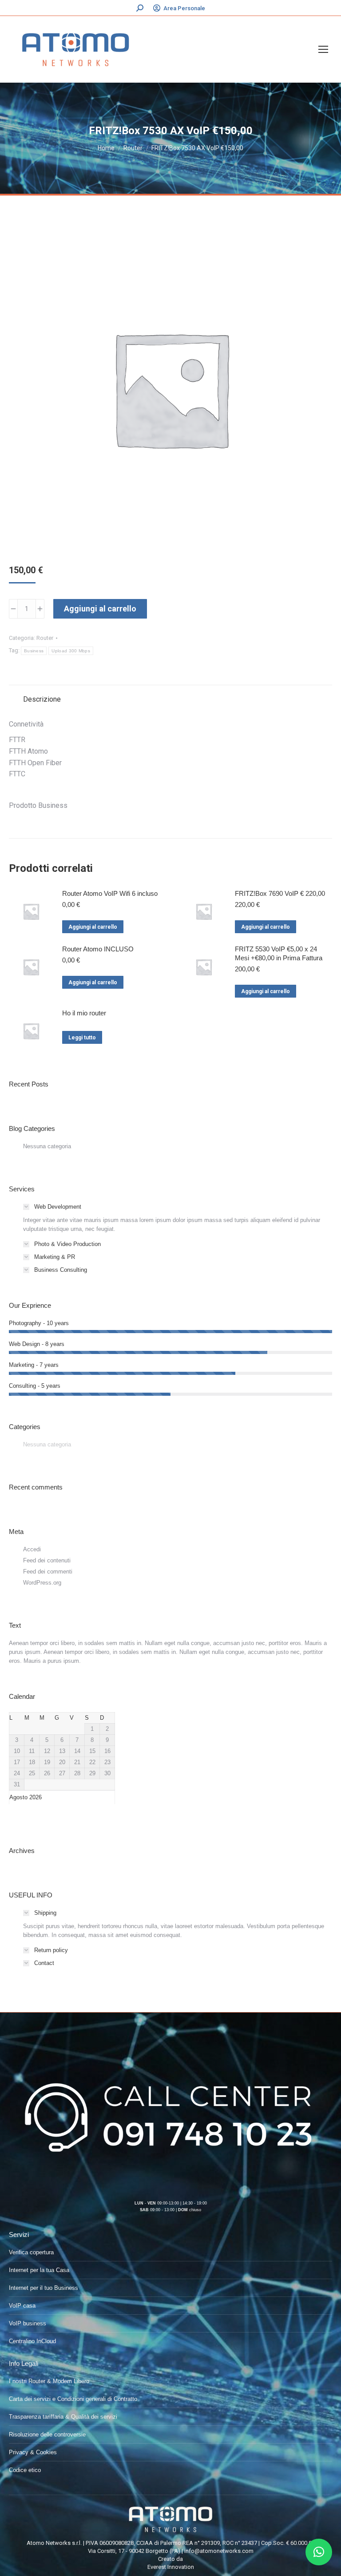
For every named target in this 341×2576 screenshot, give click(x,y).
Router (45, 638)
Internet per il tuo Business (44, 2288)
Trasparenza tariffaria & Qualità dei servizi (63, 2417)
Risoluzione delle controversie (47, 2434)
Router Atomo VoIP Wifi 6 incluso (110, 893)
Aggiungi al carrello (100, 609)
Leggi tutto (82, 1038)
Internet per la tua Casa (39, 2270)
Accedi (32, 1549)
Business (34, 651)
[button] (319, 2552)
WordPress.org (42, 1583)
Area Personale (184, 8)
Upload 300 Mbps (71, 651)
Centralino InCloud (32, 2341)
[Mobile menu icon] (323, 49)
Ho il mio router (84, 1013)
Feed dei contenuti (47, 1560)
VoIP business (28, 2323)
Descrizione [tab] (42, 699)
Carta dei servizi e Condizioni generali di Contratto (73, 2399)
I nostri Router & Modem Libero (49, 2381)
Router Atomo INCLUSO (98, 949)
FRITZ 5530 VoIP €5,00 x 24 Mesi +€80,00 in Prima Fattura (279, 953)
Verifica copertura (31, 2252)
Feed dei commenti (48, 1572)
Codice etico (25, 2470)
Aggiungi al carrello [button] (93, 927)
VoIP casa (22, 2306)
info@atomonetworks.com (219, 2551)
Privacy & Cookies (33, 2452)
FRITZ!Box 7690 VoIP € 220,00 (280, 893)
